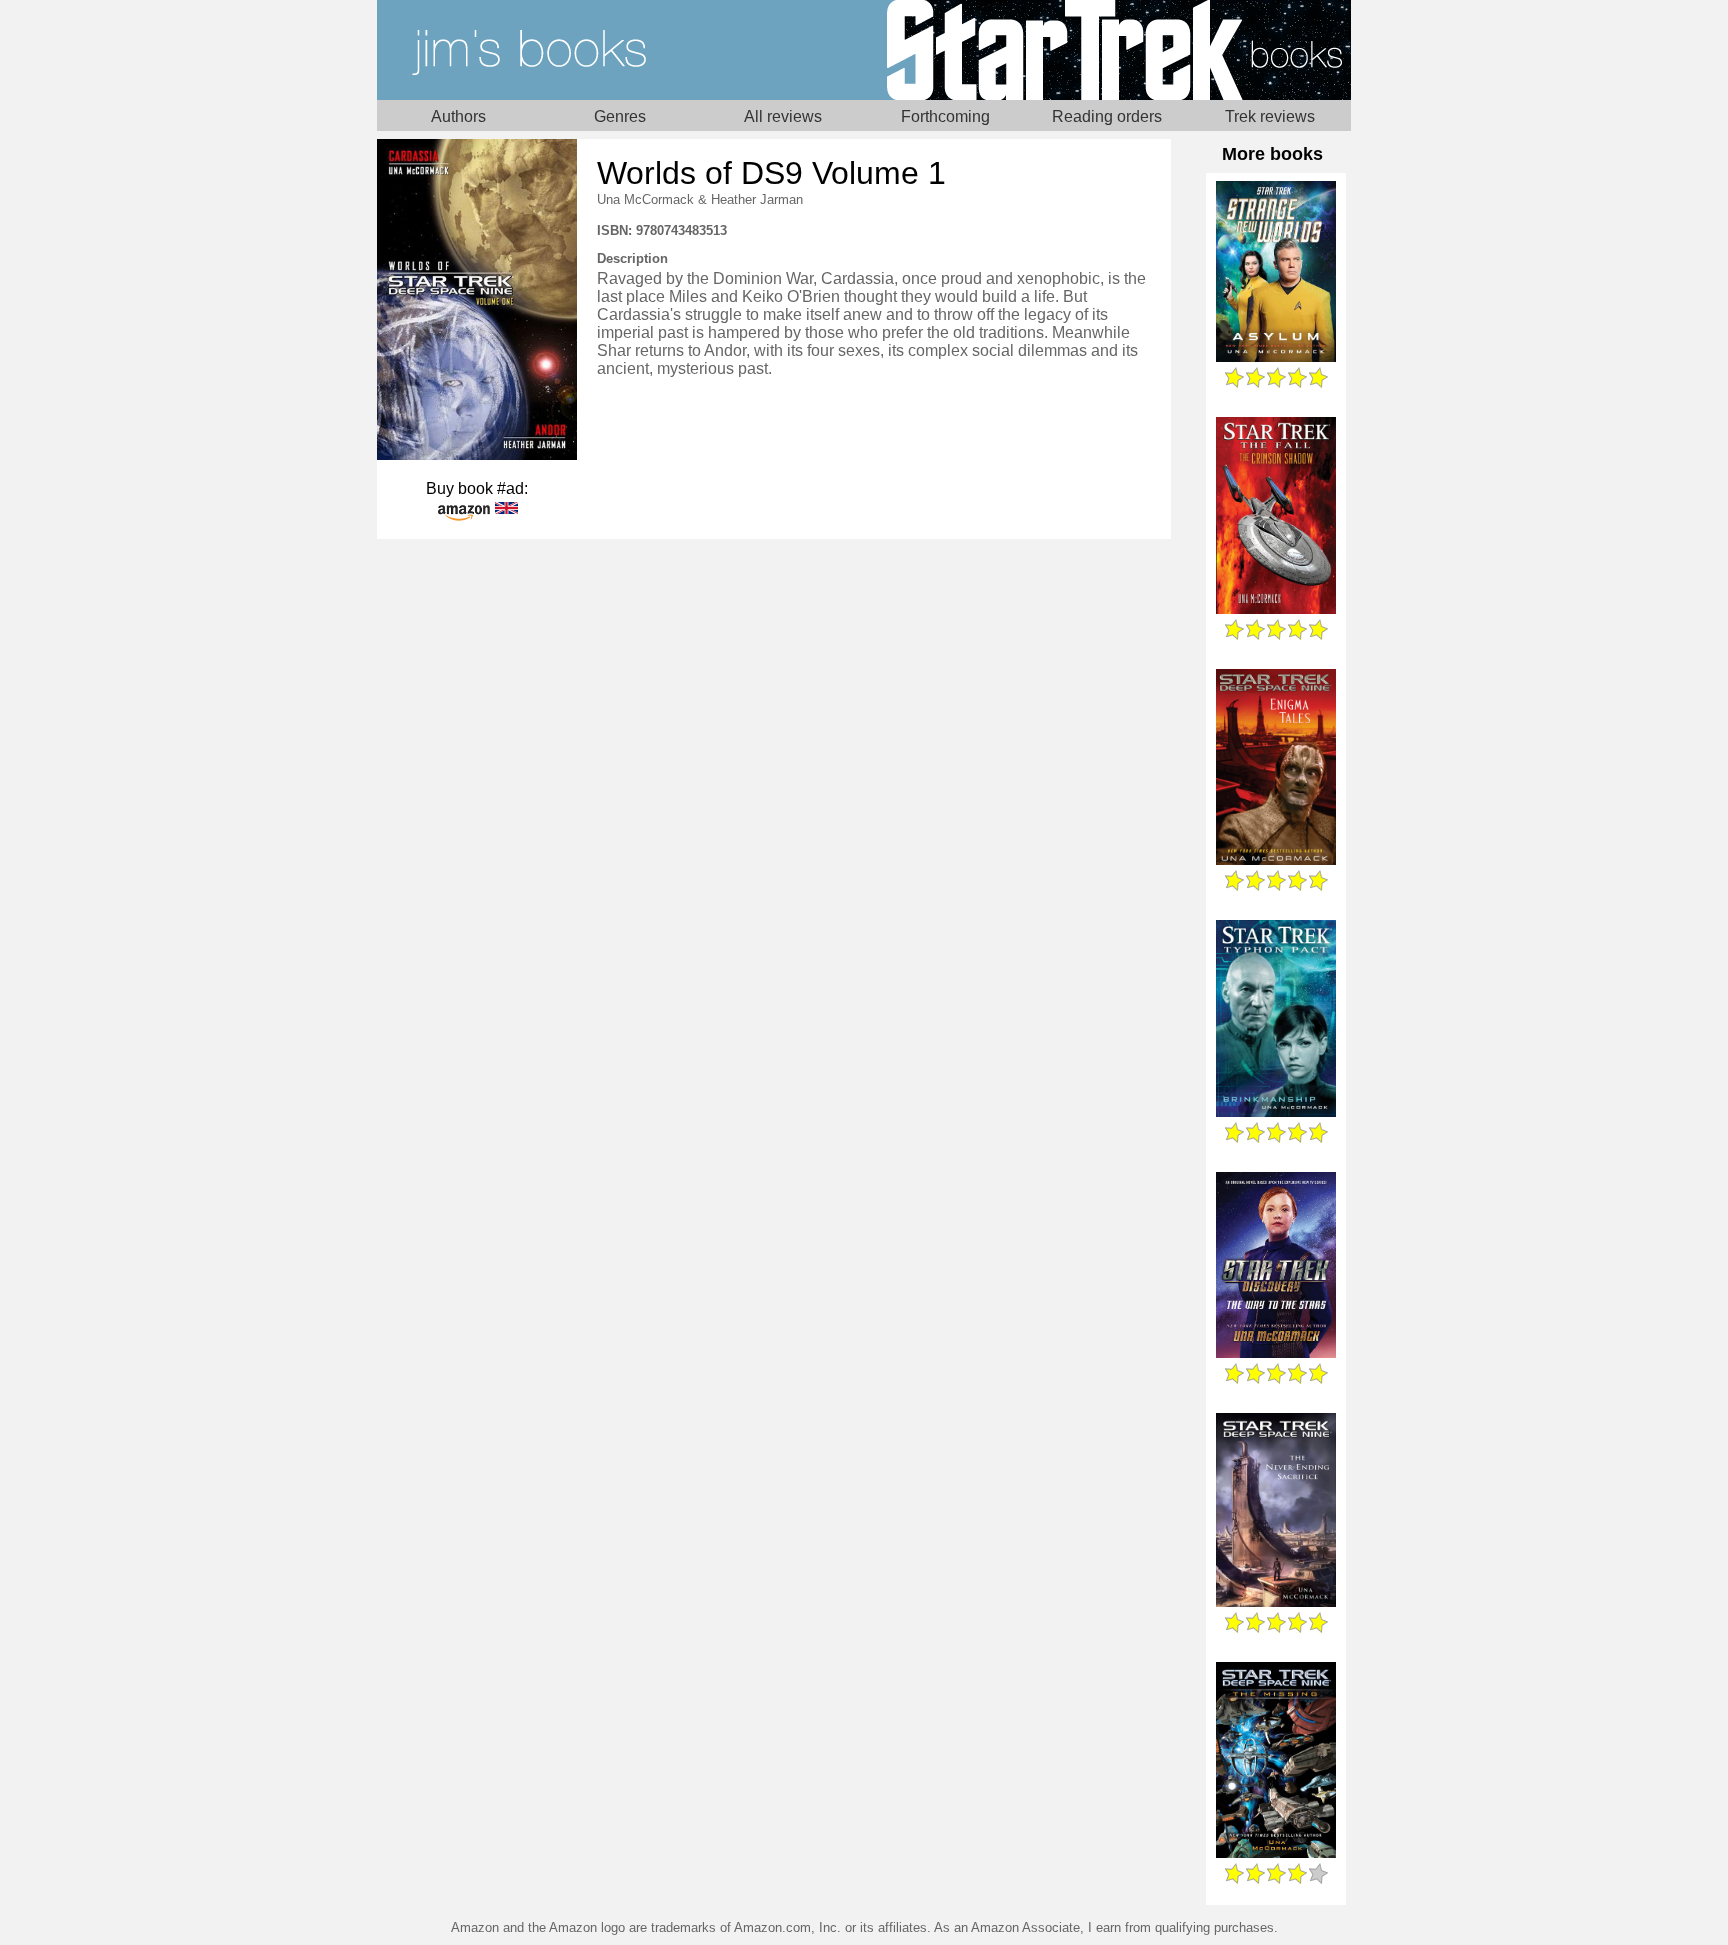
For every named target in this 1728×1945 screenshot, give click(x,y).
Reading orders (1107, 116)
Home (620, 50)
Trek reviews (1270, 116)
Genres (620, 116)
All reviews (783, 116)
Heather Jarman (757, 199)
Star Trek (1107, 50)
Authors (458, 116)
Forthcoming (945, 116)
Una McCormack (645, 199)
